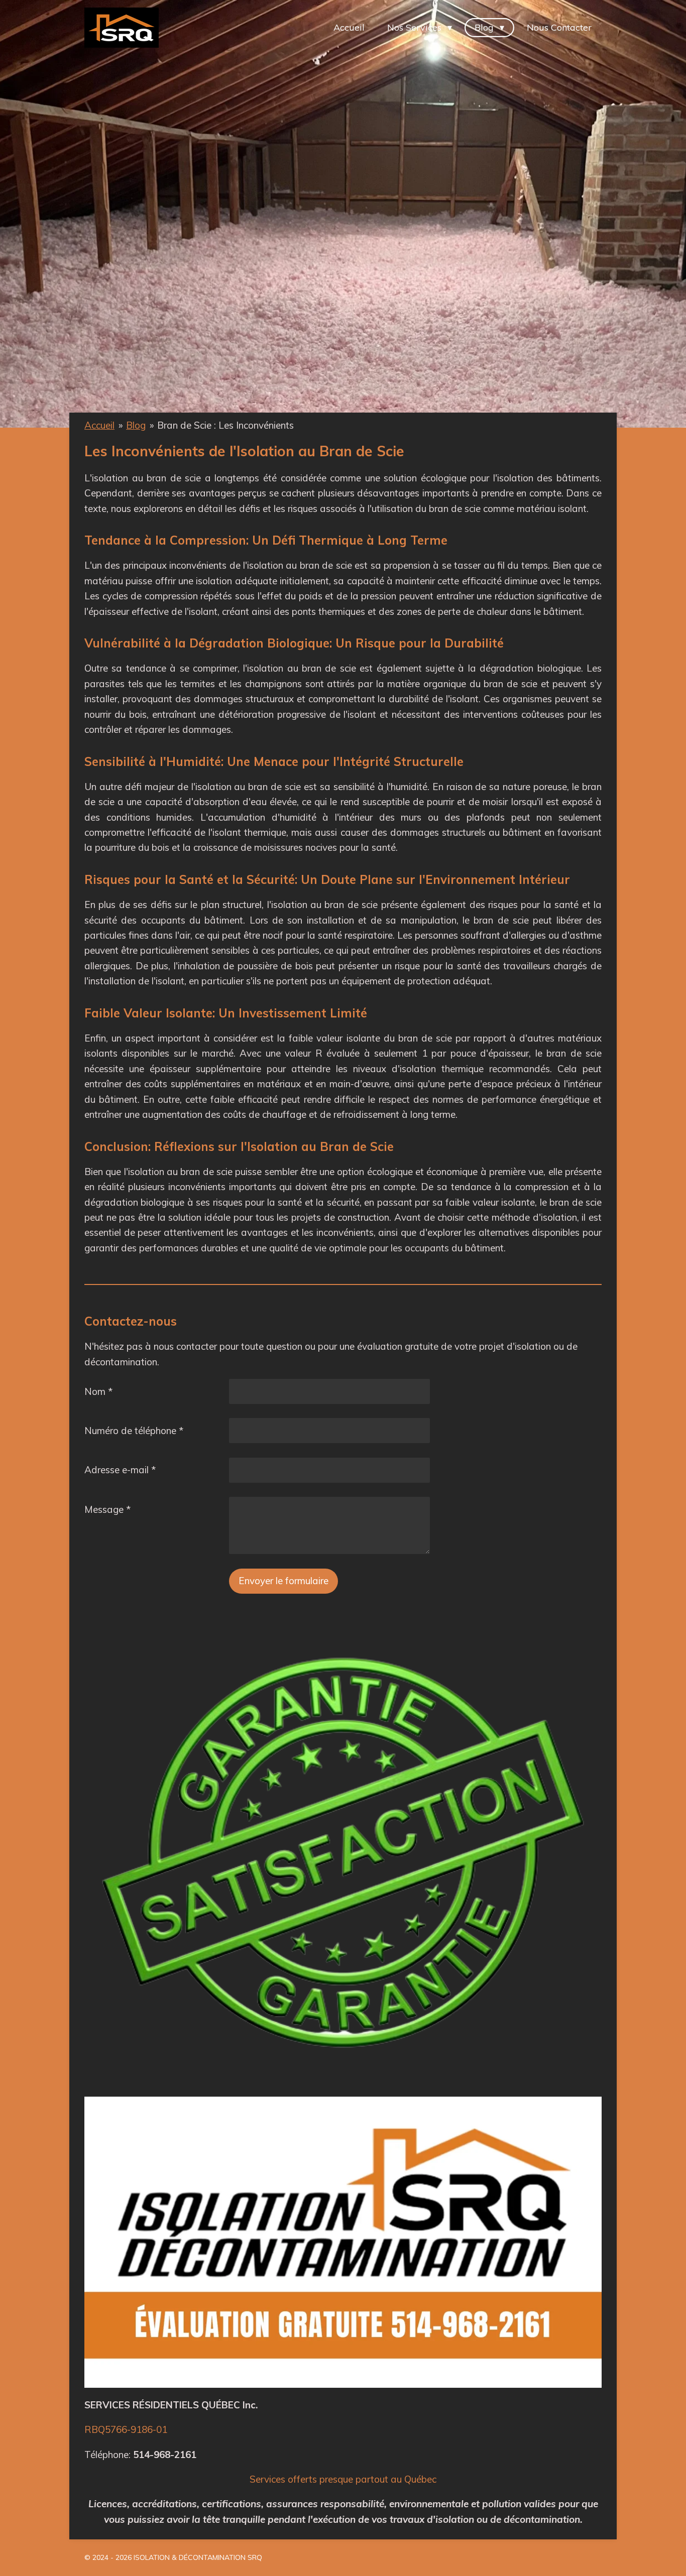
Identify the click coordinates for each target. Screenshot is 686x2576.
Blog (136, 425)
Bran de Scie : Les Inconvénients (225, 425)
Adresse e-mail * (120, 1470)
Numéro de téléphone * (134, 1431)
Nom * (98, 1391)
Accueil (99, 425)
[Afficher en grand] (343, 2242)
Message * (107, 1509)
